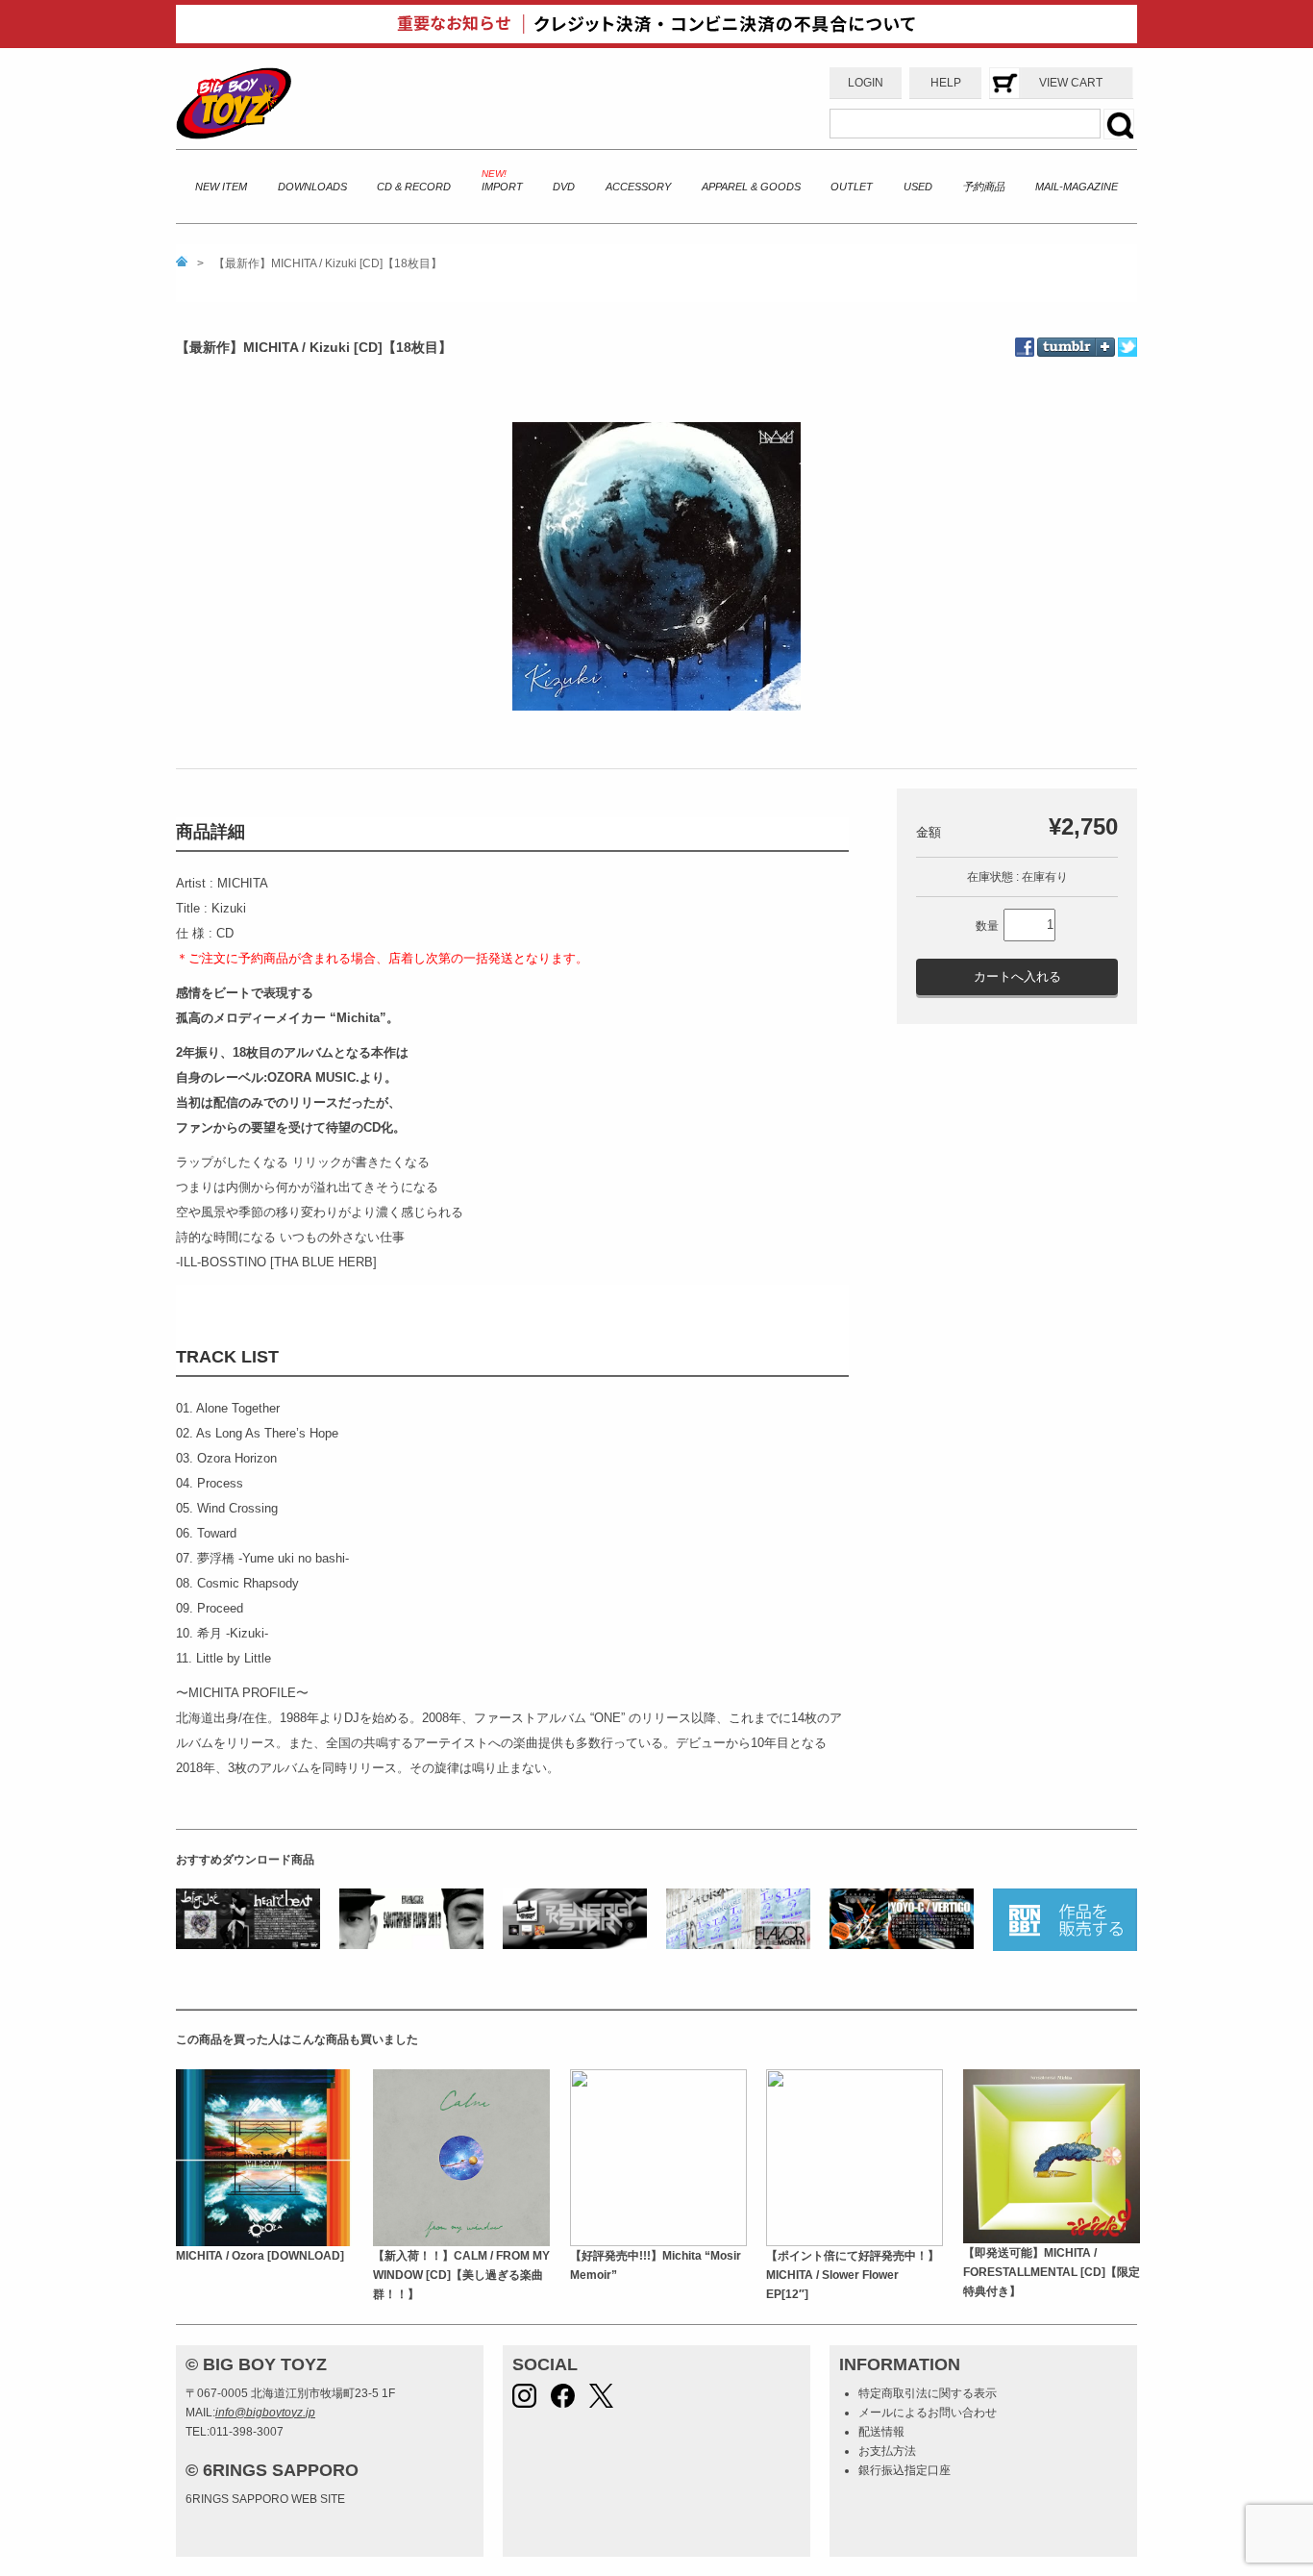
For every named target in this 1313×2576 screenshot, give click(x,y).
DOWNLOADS (312, 187)
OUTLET (852, 187)
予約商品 (983, 187)
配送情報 (881, 2432)
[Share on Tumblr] (1076, 334)
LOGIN (866, 83)
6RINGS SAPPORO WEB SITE (265, 2499)
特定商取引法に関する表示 (928, 2393)
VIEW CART (1071, 83)
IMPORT (502, 187)
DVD (564, 187)
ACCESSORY (638, 187)
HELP (946, 83)
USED (918, 187)
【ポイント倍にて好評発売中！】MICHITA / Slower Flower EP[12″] (853, 2276)
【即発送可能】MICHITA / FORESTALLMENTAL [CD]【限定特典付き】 (1052, 2273)
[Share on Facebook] (1026, 347)
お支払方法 (887, 2451)
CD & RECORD (414, 187)
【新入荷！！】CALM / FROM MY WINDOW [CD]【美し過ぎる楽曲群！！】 (461, 2276)
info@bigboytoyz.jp (265, 2413)
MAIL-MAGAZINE (1077, 187)
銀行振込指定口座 (904, 2470)
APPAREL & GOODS (751, 187)
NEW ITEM (221, 187)
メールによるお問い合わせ (928, 2413)
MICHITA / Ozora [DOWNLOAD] (260, 2256)
